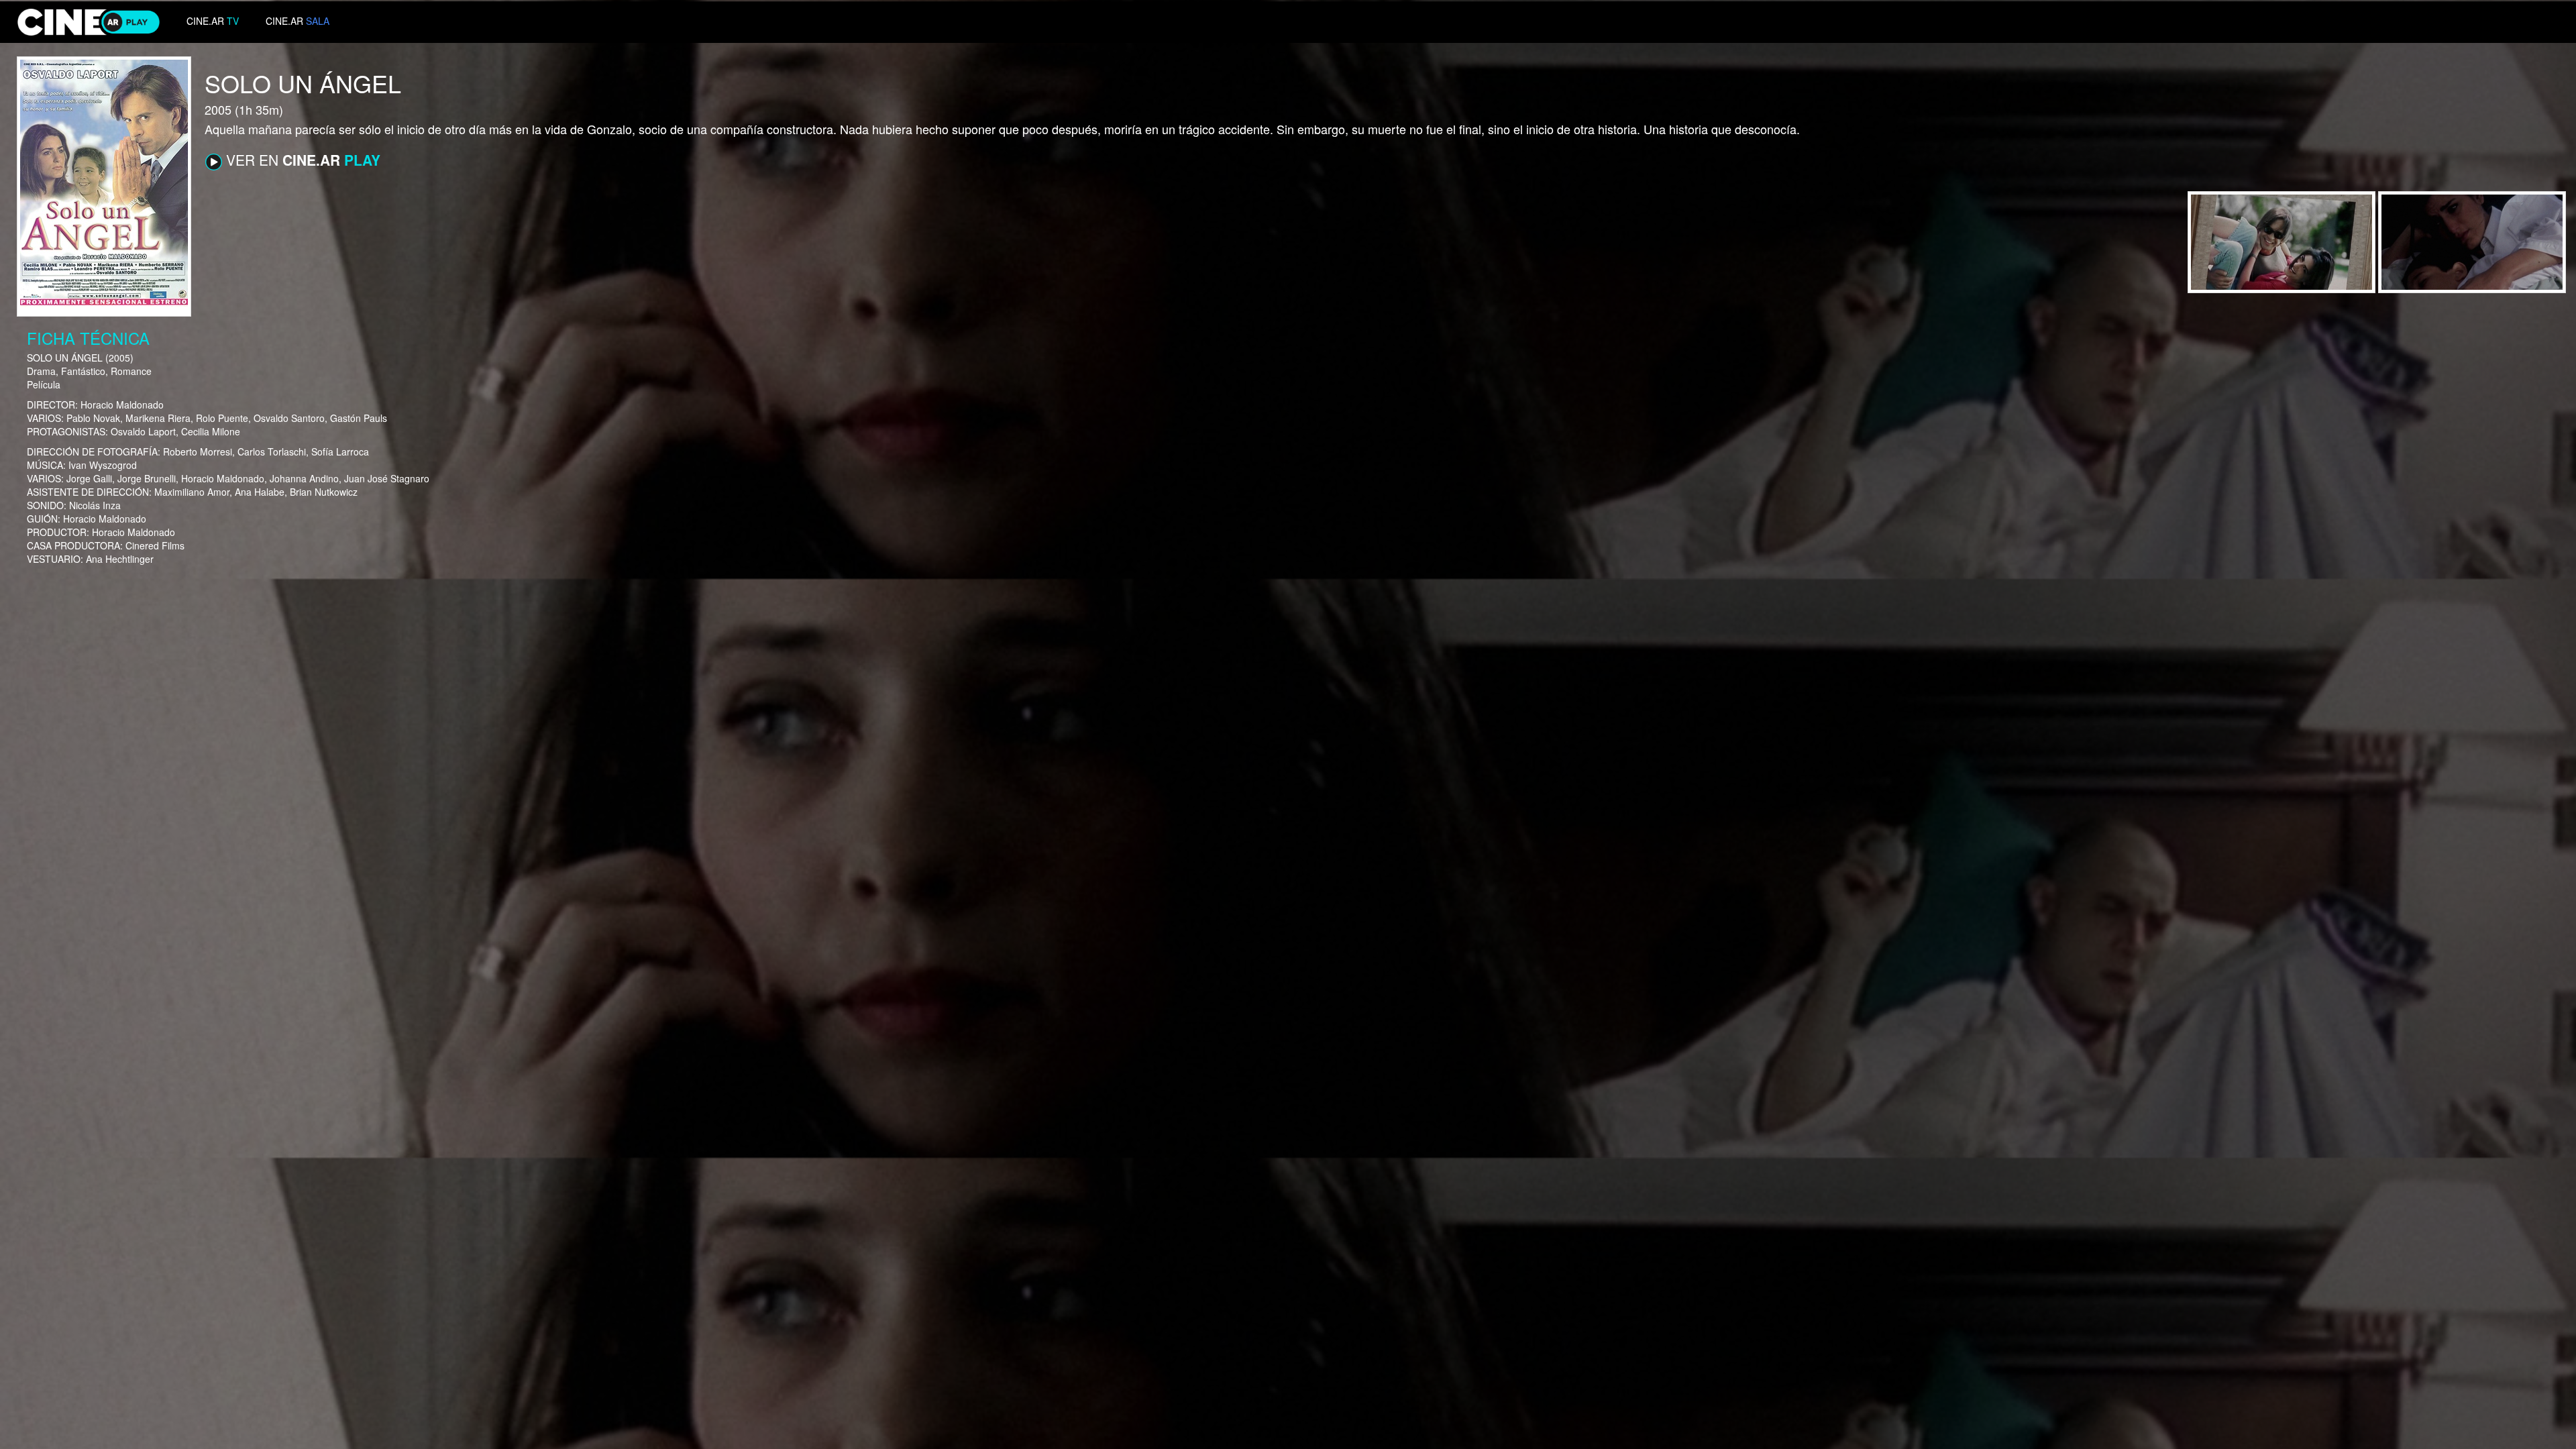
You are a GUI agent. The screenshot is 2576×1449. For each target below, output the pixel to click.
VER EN (301, 160)
